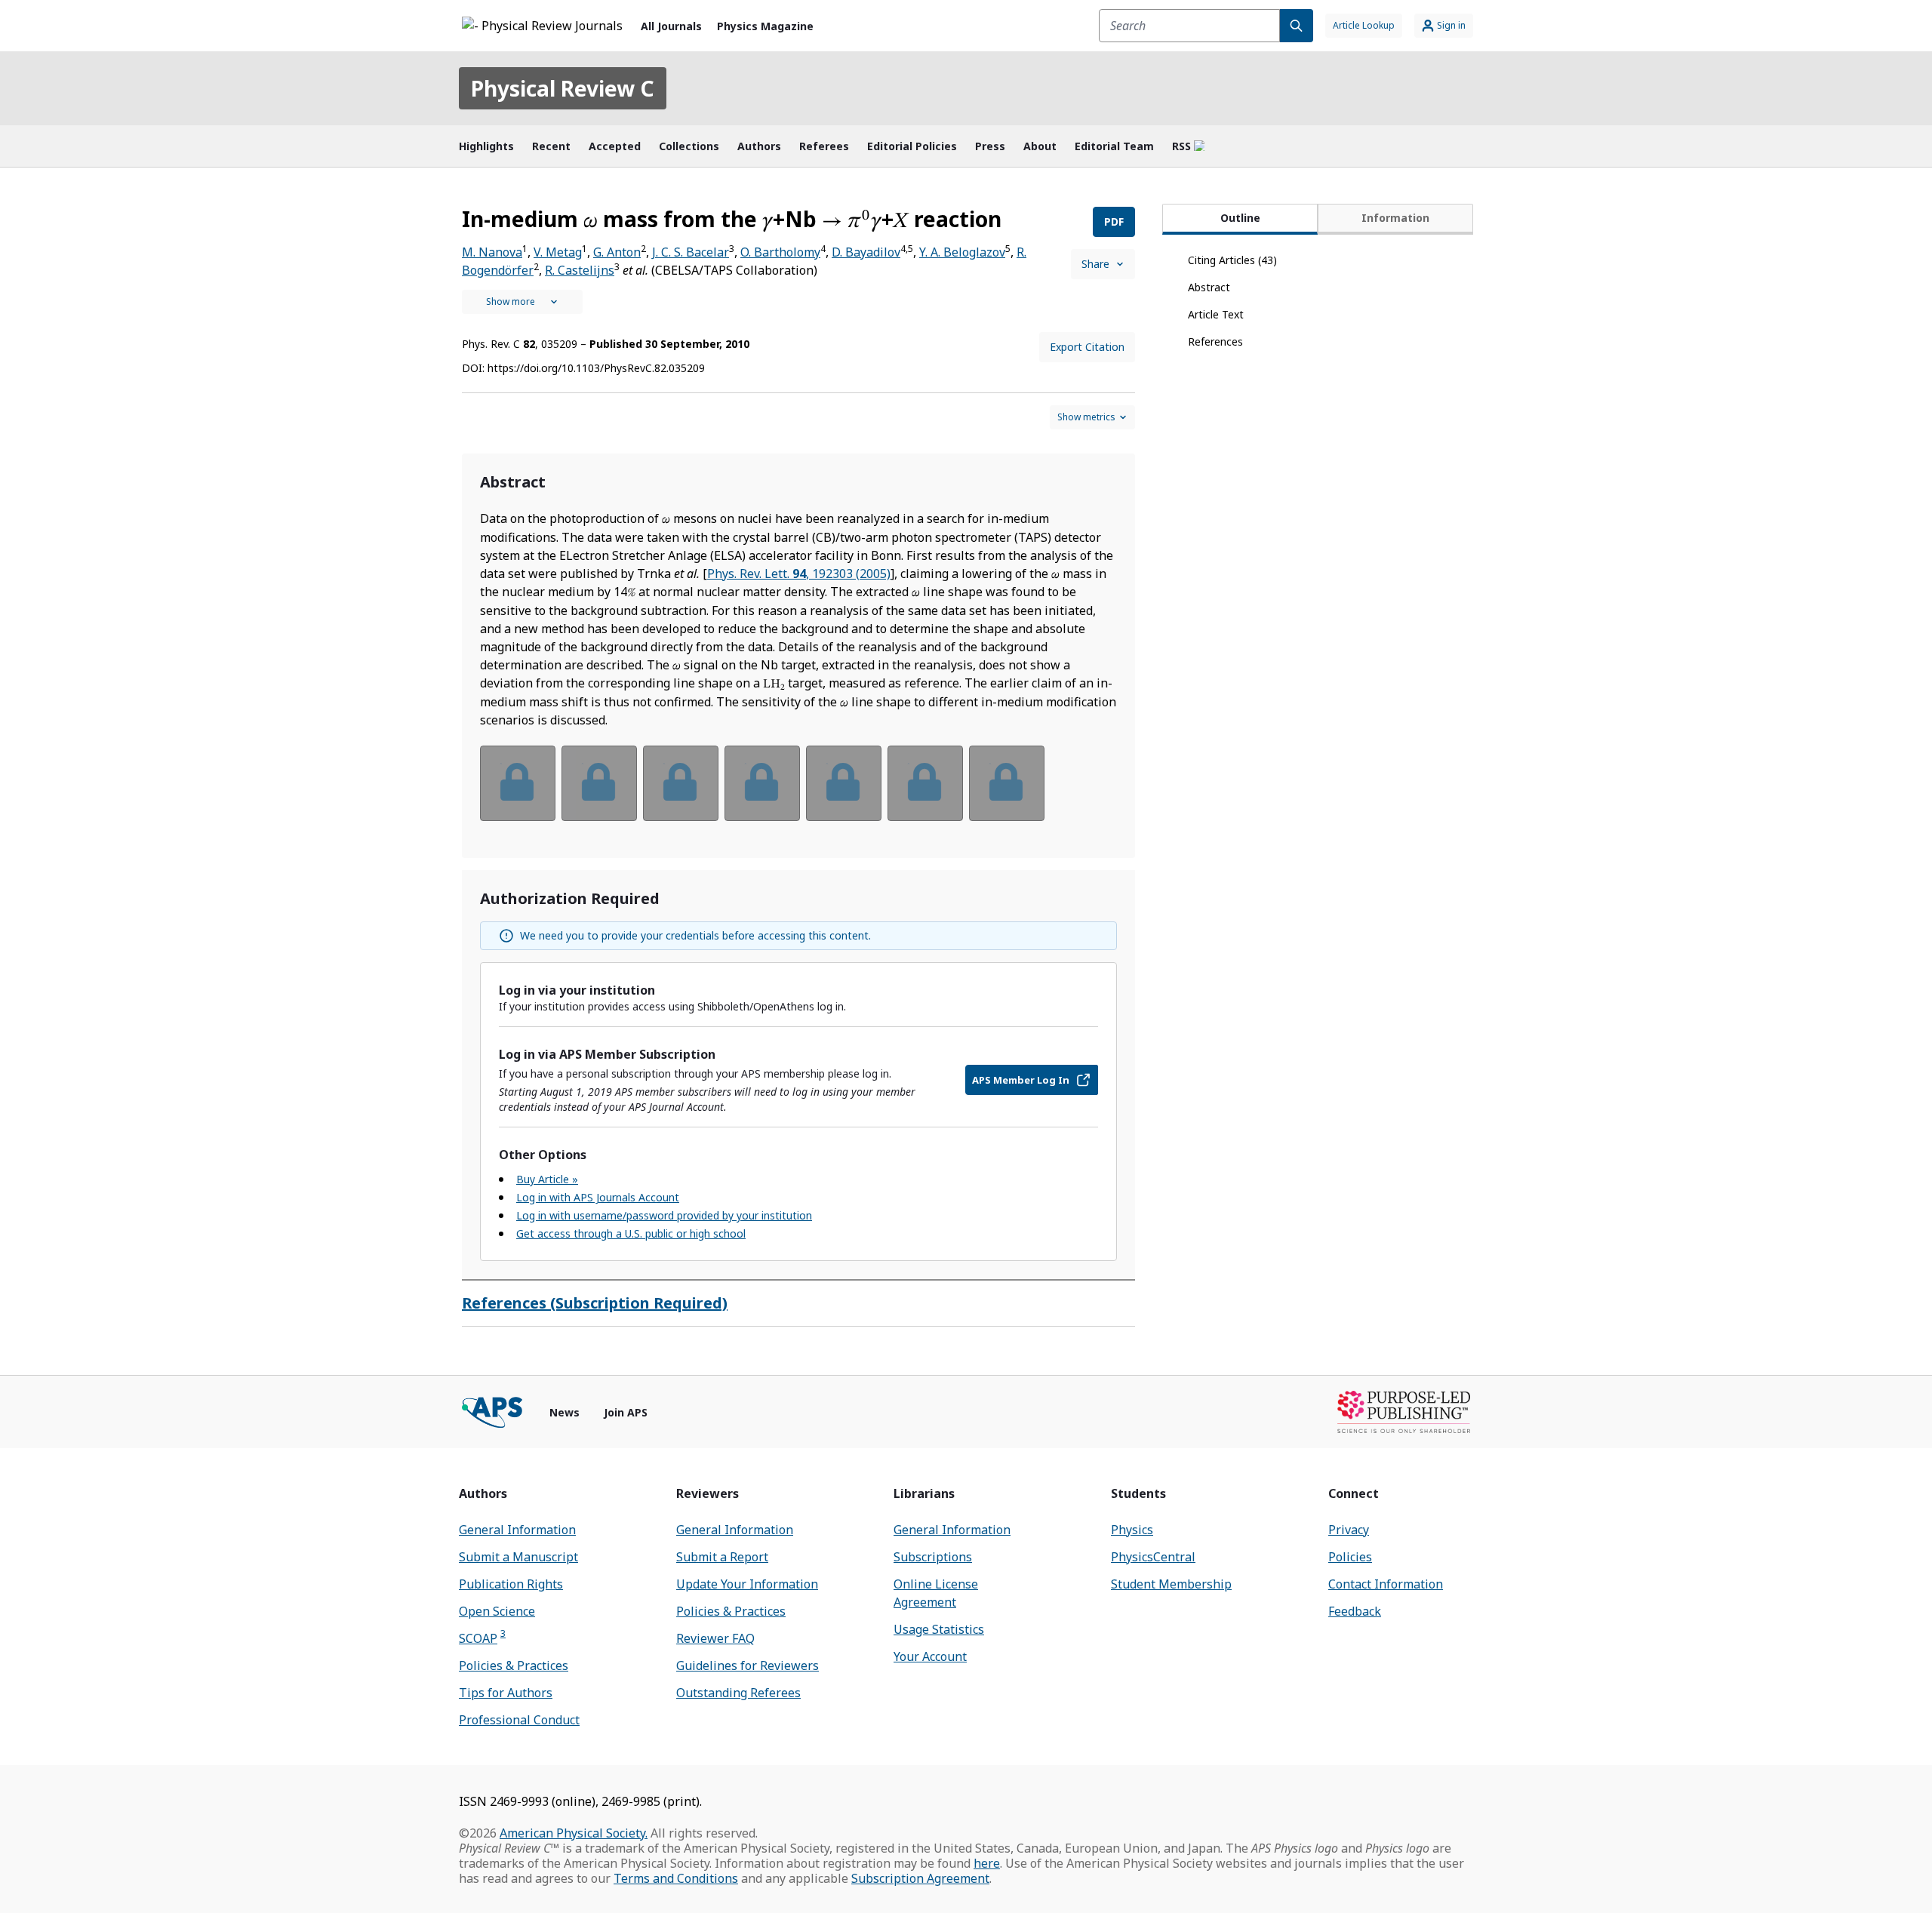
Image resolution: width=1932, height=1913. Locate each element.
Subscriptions (933, 1557)
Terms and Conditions (676, 1878)
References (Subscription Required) (595, 1303)
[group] (798, 793)
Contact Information (1386, 1584)
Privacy (1349, 1530)
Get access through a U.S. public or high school (631, 1233)
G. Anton (617, 252)
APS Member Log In (1021, 1080)
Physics (1132, 1530)
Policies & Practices (514, 1665)
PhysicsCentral (1153, 1557)
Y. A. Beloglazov (962, 252)
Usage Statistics (939, 1629)
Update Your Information (747, 1584)
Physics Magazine (765, 26)
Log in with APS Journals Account (598, 1197)
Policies (1350, 1557)
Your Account (930, 1656)
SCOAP (482, 1638)
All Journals (671, 26)
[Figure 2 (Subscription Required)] (599, 783)
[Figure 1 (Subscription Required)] (518, 783)
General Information (517, 1530)
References (1215, 341)
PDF (1114, 221)
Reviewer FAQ (715, 1638)
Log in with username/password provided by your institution (664, 1215)
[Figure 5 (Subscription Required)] (844, 783)
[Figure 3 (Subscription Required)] (681, 783)
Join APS (626, 1412)
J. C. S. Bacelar (691, 252)
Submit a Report (722, 1557)
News (565, 1412)
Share (1095, 264)
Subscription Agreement (920, 1878)
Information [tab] (1395, 218)
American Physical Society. (574, 1833)
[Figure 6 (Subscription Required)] (925, 783)
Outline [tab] (1240, 218)
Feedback (1355, 1611)
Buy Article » (547, 1179)
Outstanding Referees (738, 1693)
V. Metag (558, 252)
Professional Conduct (519, 1720)
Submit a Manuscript (518, 1557)
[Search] (1297, 26)
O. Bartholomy (780, 252)
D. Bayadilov (866, 252)
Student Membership (1171, 1584)
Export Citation (1087, 347)
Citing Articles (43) (1232, 260)
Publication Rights (511, 1584)
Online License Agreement (936, 1593)
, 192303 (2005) (799, 574)
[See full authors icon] (522, 302)
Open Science (497, 1611)
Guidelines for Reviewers (748, 1665)
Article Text (1216, 314)
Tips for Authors (506, 1693)
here (987, 1863)
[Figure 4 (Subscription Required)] (762, 783)
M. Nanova (492, 252)
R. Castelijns (580, 270)
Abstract (1209, 287)
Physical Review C (563, 88)
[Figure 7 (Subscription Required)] (1007, 783)
